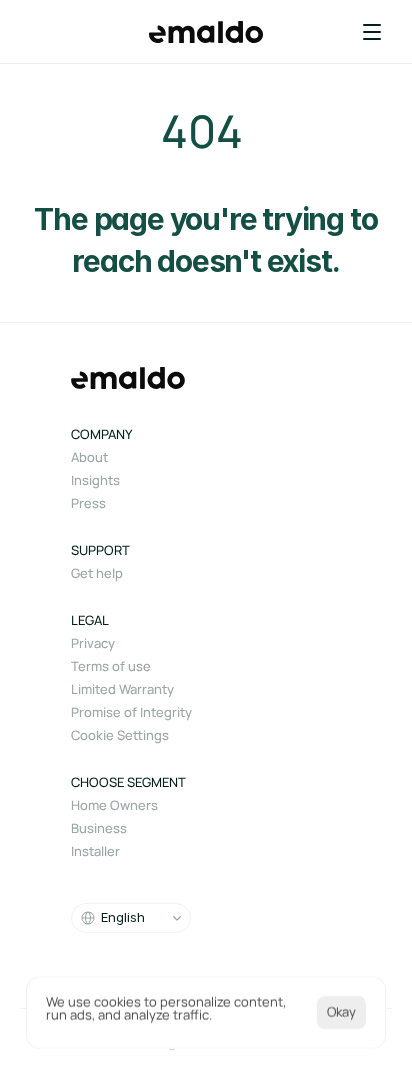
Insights (95, 480)
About (89, 457)
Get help (97, 573)
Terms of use (111, 666)
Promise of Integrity (131, 712)
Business (99, 828)
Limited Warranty (122, 689)
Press (88, 503)
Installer (95, 851)
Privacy (93, 643)
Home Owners (114, 805)
